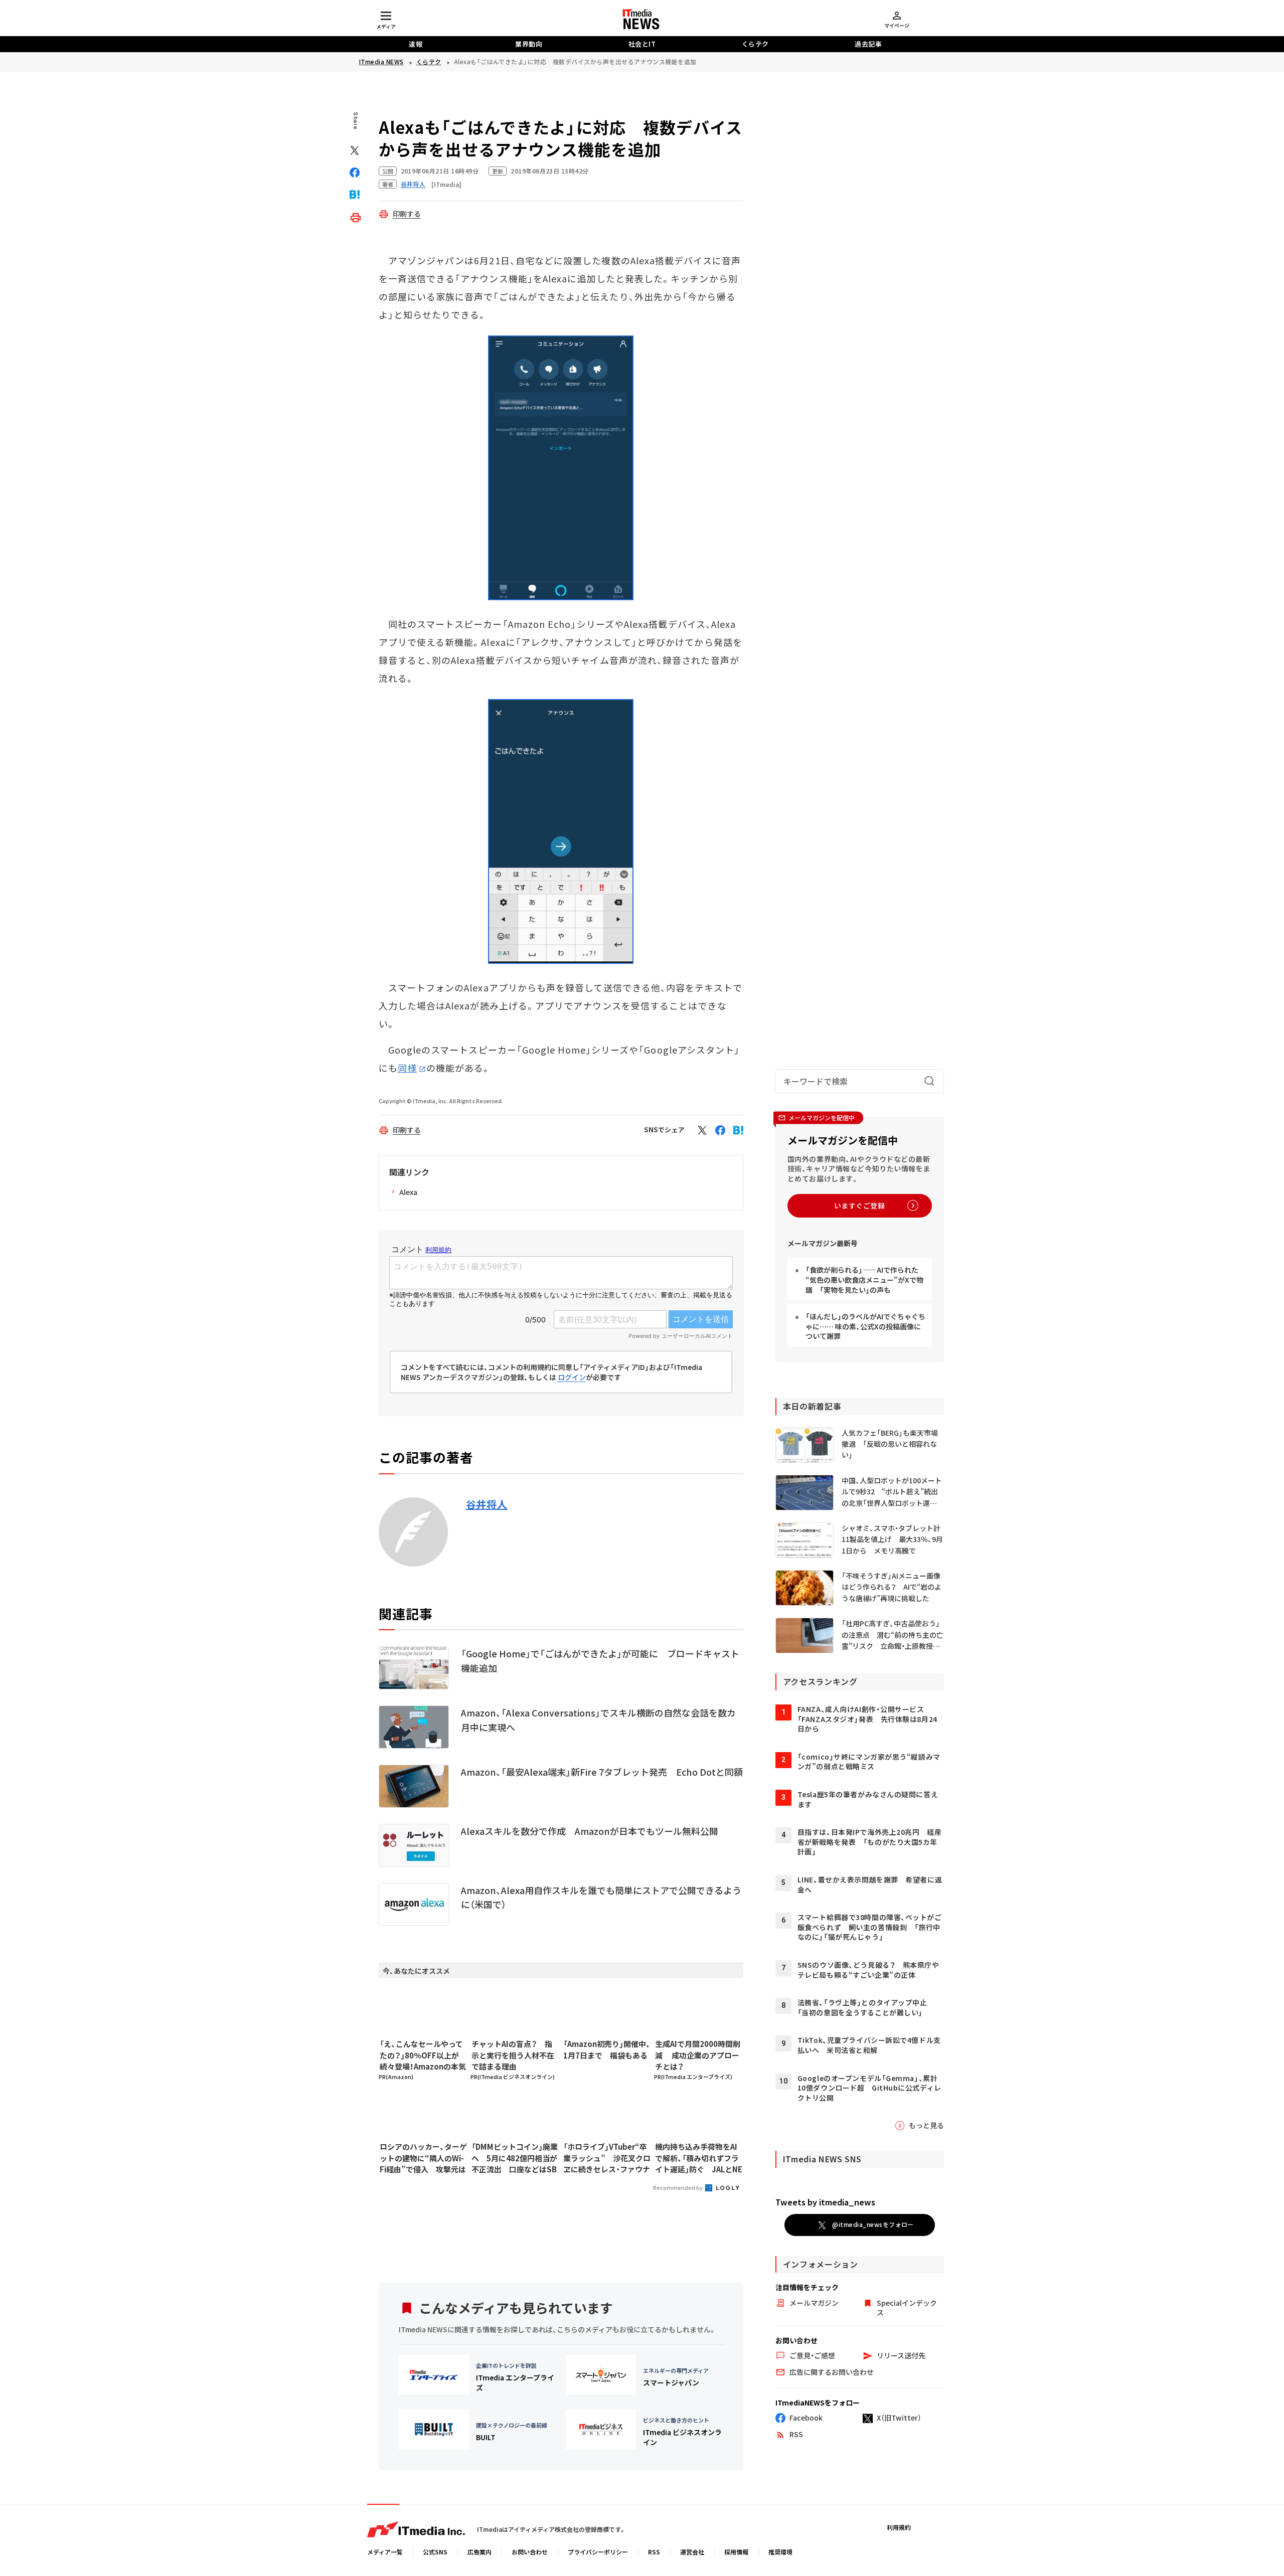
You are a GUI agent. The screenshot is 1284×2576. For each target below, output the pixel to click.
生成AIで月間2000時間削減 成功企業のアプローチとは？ (698, 2055)
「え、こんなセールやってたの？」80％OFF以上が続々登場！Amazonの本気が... (423, 2055)
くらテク (755, 44)
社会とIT (642, 44)
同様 (407, 1068)
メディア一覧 (385, 2552)
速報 (416, 44)
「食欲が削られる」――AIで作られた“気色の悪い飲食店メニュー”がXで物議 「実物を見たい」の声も (864, 1279)
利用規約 (899, 2527)
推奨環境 (780, 2552)
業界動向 (529, 44)
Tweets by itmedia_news (825, 2202)
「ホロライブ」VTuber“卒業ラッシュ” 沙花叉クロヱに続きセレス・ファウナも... (607, 2158)
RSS (654, 2552)
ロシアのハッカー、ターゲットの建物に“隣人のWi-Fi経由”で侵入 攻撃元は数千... (423, 2158)
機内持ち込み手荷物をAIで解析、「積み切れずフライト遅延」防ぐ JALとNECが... (699, 2158)
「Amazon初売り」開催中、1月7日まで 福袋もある (607, 2049)
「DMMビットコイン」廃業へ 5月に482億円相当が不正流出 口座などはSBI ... (515, 2158)
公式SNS (435, 2552)
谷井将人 (487, 1504)
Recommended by (678, 2187)
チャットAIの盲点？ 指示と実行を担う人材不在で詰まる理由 (513, 2055)
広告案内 (479, 2552)
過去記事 (868, 44)
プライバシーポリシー (598, 2552)
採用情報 (736, 2552)
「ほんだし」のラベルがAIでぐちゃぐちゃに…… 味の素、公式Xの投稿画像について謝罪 (865, 1326)
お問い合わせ (530, 2552)
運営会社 (692, 2552)
